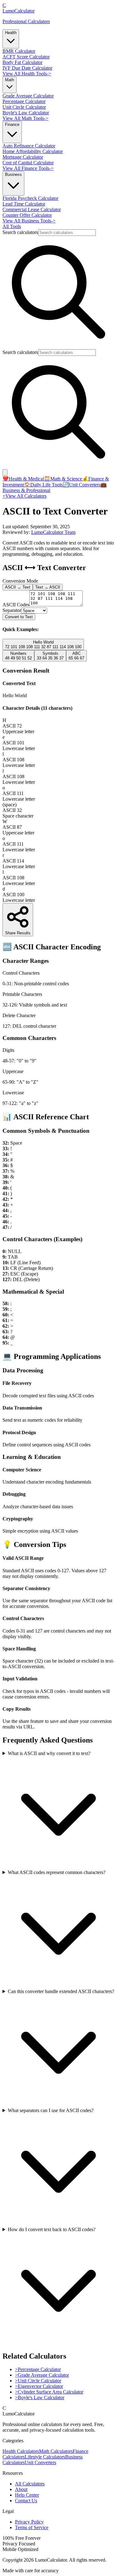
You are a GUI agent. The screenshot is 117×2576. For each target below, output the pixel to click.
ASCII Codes (16, 605)
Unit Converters (82, 485)
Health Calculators (21, 2451)
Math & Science (63, 479)
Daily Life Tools (43, 485)
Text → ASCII (48, 587)
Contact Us (26, 2501)
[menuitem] (19, 51)
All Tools (12, 226)
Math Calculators (56, 2451)
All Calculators (30, 2484)
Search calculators (20, 232)
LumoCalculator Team (53, 532)
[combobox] (67, 233)
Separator (12, 610)
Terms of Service (32, 2527)
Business (13, 174)
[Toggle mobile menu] (5, 472)
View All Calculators (24, 496)
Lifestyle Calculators (45, 2457)
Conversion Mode (20, 581)
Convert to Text (19, 617)
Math (10, 80)
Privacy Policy (29, 2522)
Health (11, 33)
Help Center (27, 2495)
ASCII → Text (18, 587)
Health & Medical (23, 479)
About (21, 2489)
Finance (12, 124)
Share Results (18, 933)
